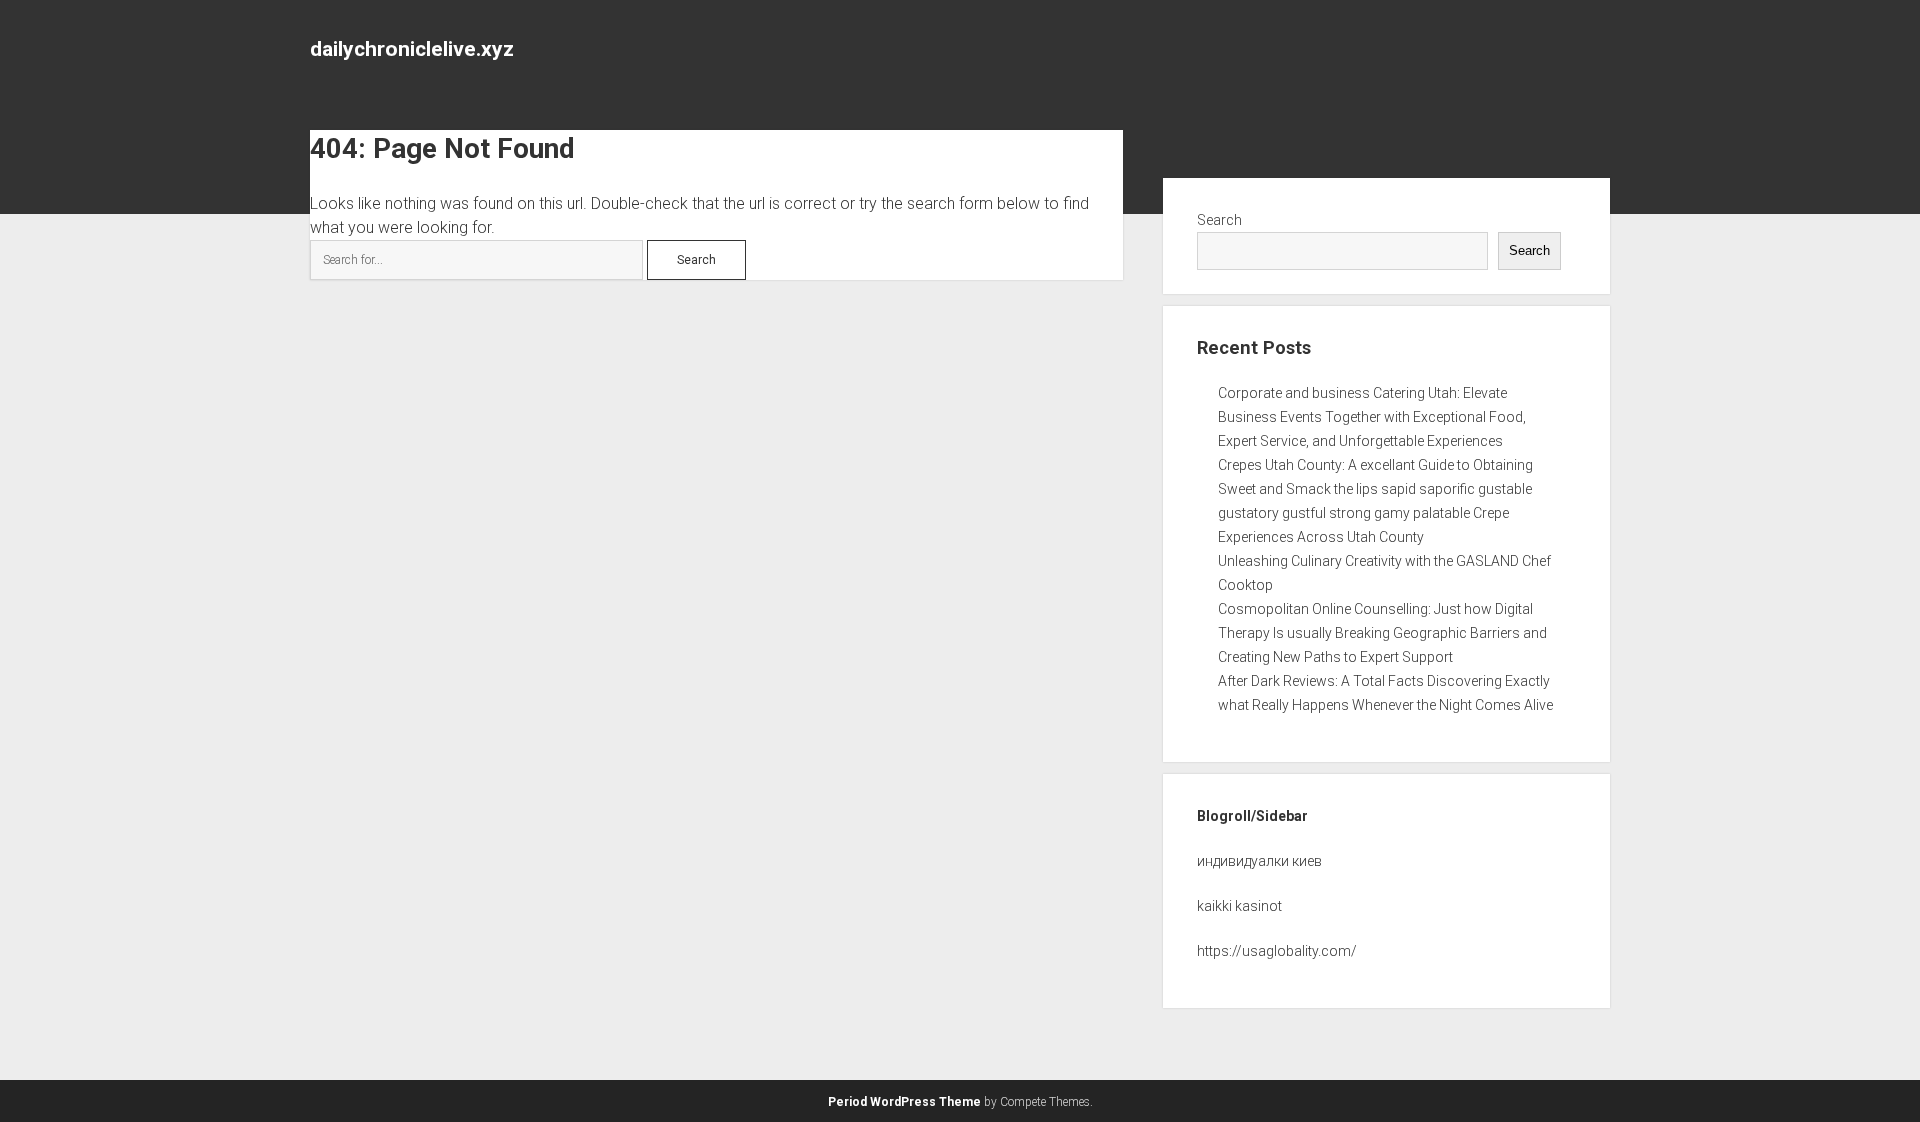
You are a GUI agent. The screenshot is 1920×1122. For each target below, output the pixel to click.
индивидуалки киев (1259, 861)
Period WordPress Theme (904, 1102)
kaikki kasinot (1239, 906)
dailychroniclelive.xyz (412, 49)
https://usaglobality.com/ (1277, 951)
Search (1219, 220)
